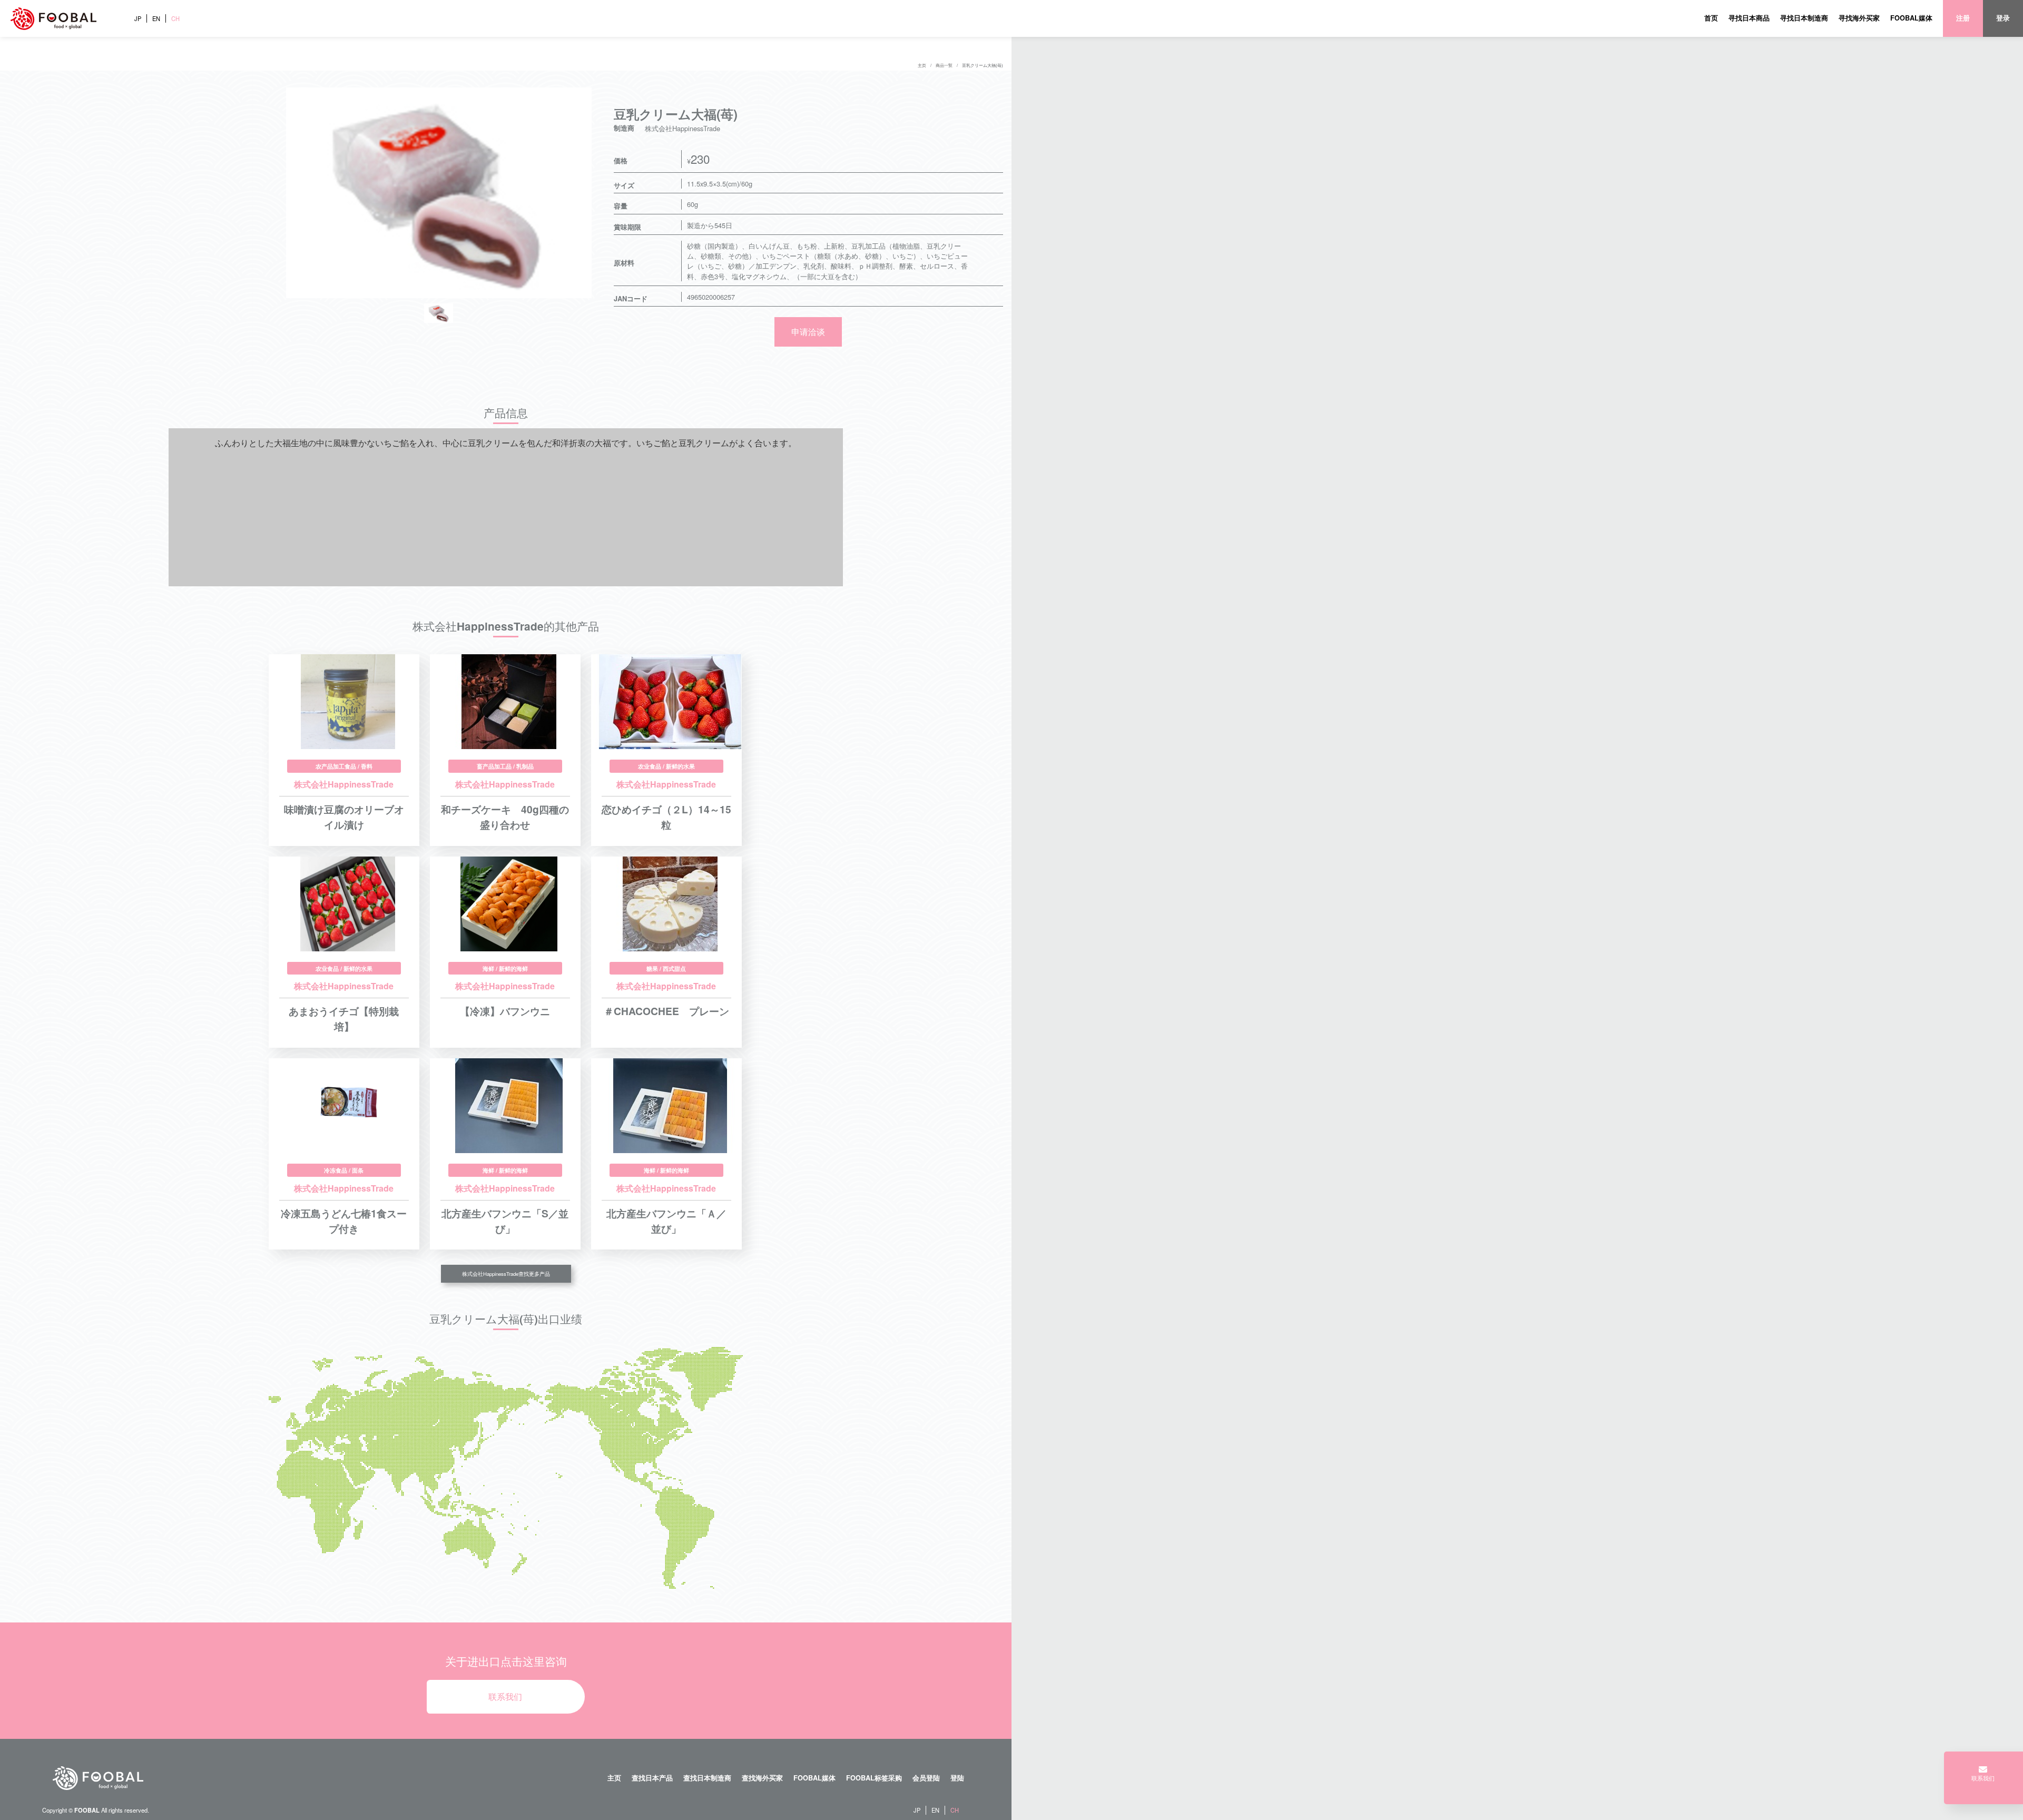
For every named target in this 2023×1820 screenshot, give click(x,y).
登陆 (957, 1778)
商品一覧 (944, 65)
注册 (1963, 18)
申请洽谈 (808, 332)
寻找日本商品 (1749, 18)
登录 (2003, 18)
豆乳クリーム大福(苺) (983, 65)
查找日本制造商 (707, 1778)
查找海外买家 (762, 1778)
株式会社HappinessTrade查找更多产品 (506, 1274)
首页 (1711, 18)
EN (156, 18)
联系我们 (505, 1696)
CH (175, 18)
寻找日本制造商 (1804, 18)
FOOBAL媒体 (1911, 18)
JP (138, 18)
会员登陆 (926, 1778)
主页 (922, 65)
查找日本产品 (652, 1778)
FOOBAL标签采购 (874, 1778)
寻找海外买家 (1859, 18)
